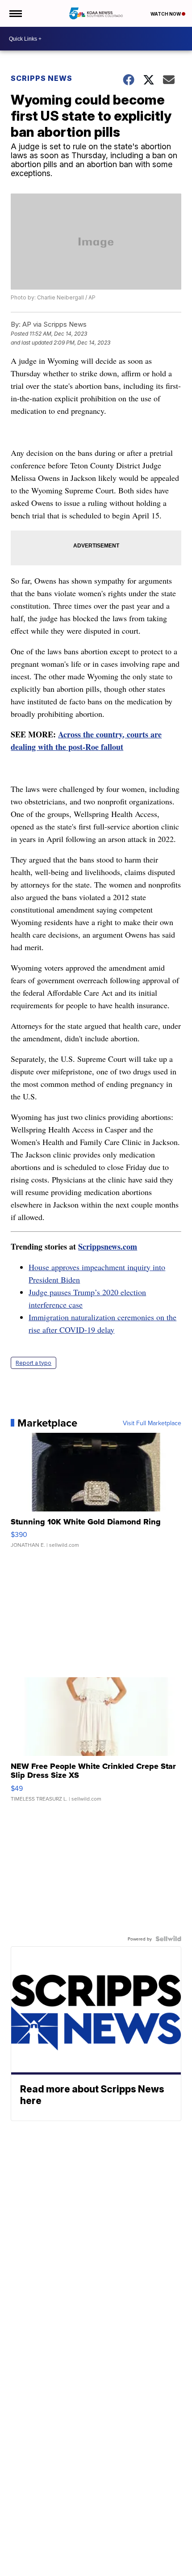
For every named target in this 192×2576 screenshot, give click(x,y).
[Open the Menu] (15, 13)
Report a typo (33, 1363)
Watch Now (166, 14)
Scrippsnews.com (108, 1246)
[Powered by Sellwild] (168, 1939)
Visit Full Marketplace (152, 1423)
